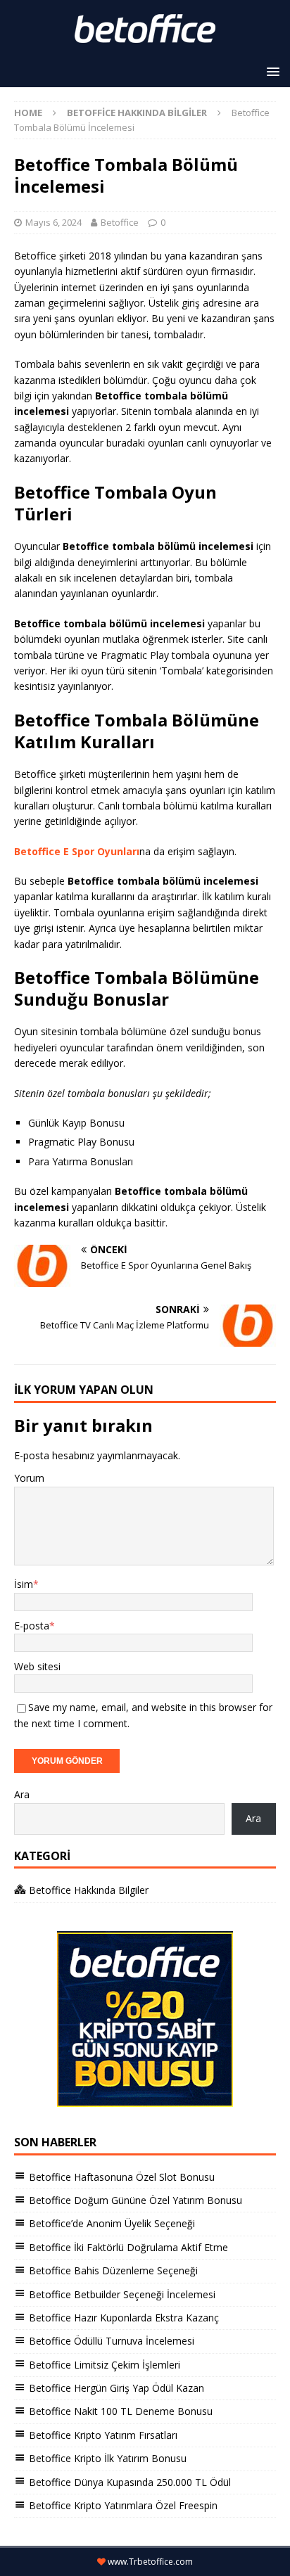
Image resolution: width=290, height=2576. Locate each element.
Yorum (29, 1478)
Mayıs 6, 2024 (53, 222)
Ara (22, 1794)
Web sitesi (37, 1666)
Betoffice (120, 222)
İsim (24, 1584)
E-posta (32, 1626)
